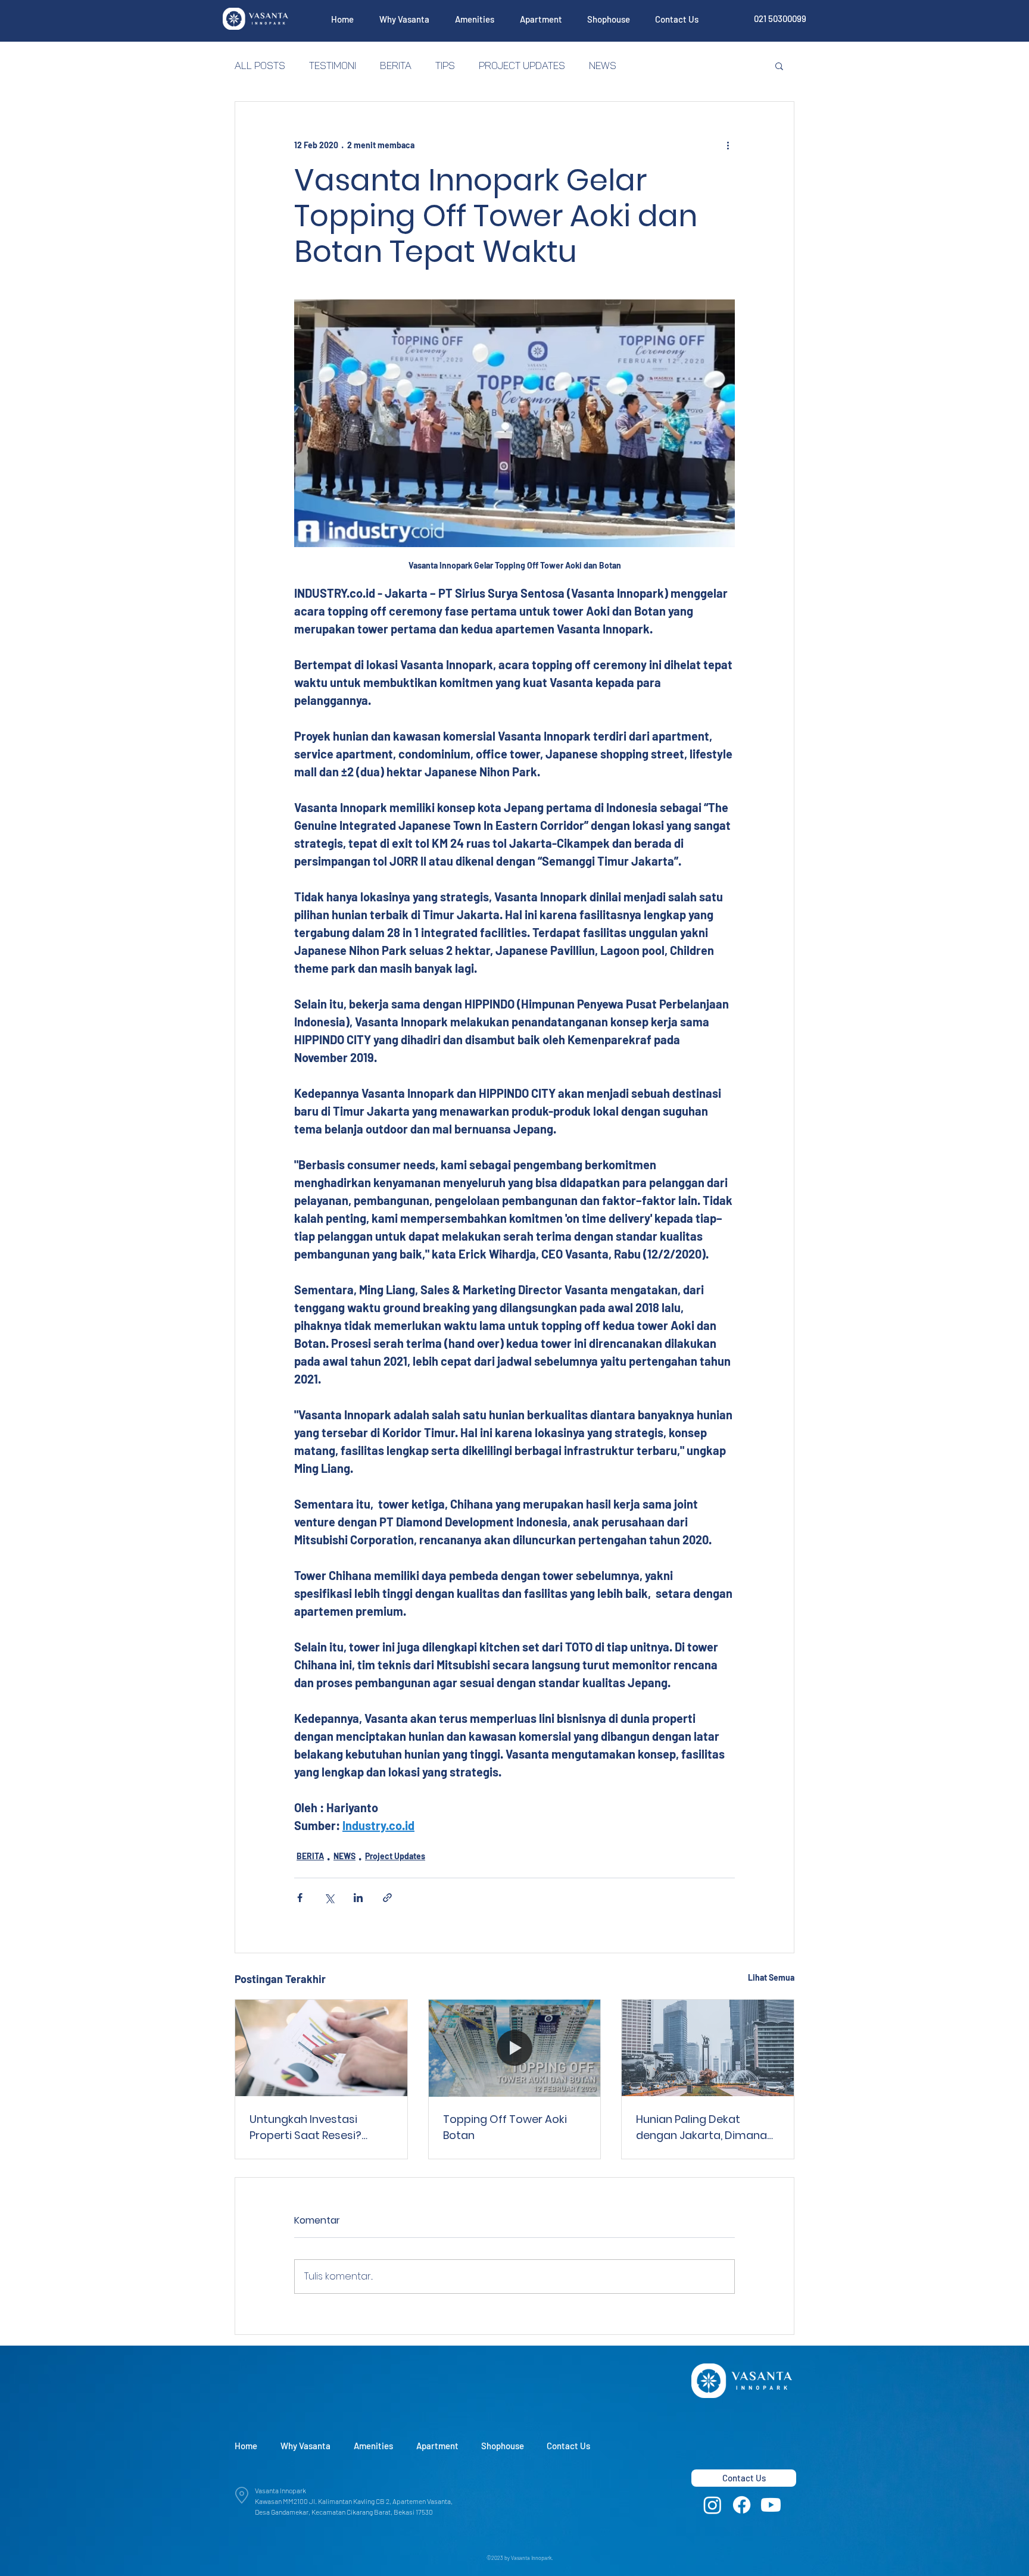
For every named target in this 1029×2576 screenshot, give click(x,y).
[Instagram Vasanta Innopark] (712, 2505)
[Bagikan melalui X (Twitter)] (329, 1898)
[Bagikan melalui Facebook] (300, 1898)
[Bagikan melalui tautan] (387, 1898)
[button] (404, 19)
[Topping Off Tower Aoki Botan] (515, 2048)
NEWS (603, 65)
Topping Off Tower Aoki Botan (505, 2127)
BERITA (396, 65)
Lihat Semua (771, 1977)
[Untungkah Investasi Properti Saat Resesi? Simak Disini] (321, 2048)
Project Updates (522, 65)
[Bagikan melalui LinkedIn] (358, 1898)
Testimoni (333, 65)
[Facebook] (742, 2505)
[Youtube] (771, 2505)
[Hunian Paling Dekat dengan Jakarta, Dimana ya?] (708, 2048)
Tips (445, 65)
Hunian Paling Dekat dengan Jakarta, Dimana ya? (701, 2127)
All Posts (260, 65)
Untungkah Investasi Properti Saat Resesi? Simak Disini (305, 2127)
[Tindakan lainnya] (728, 145)
